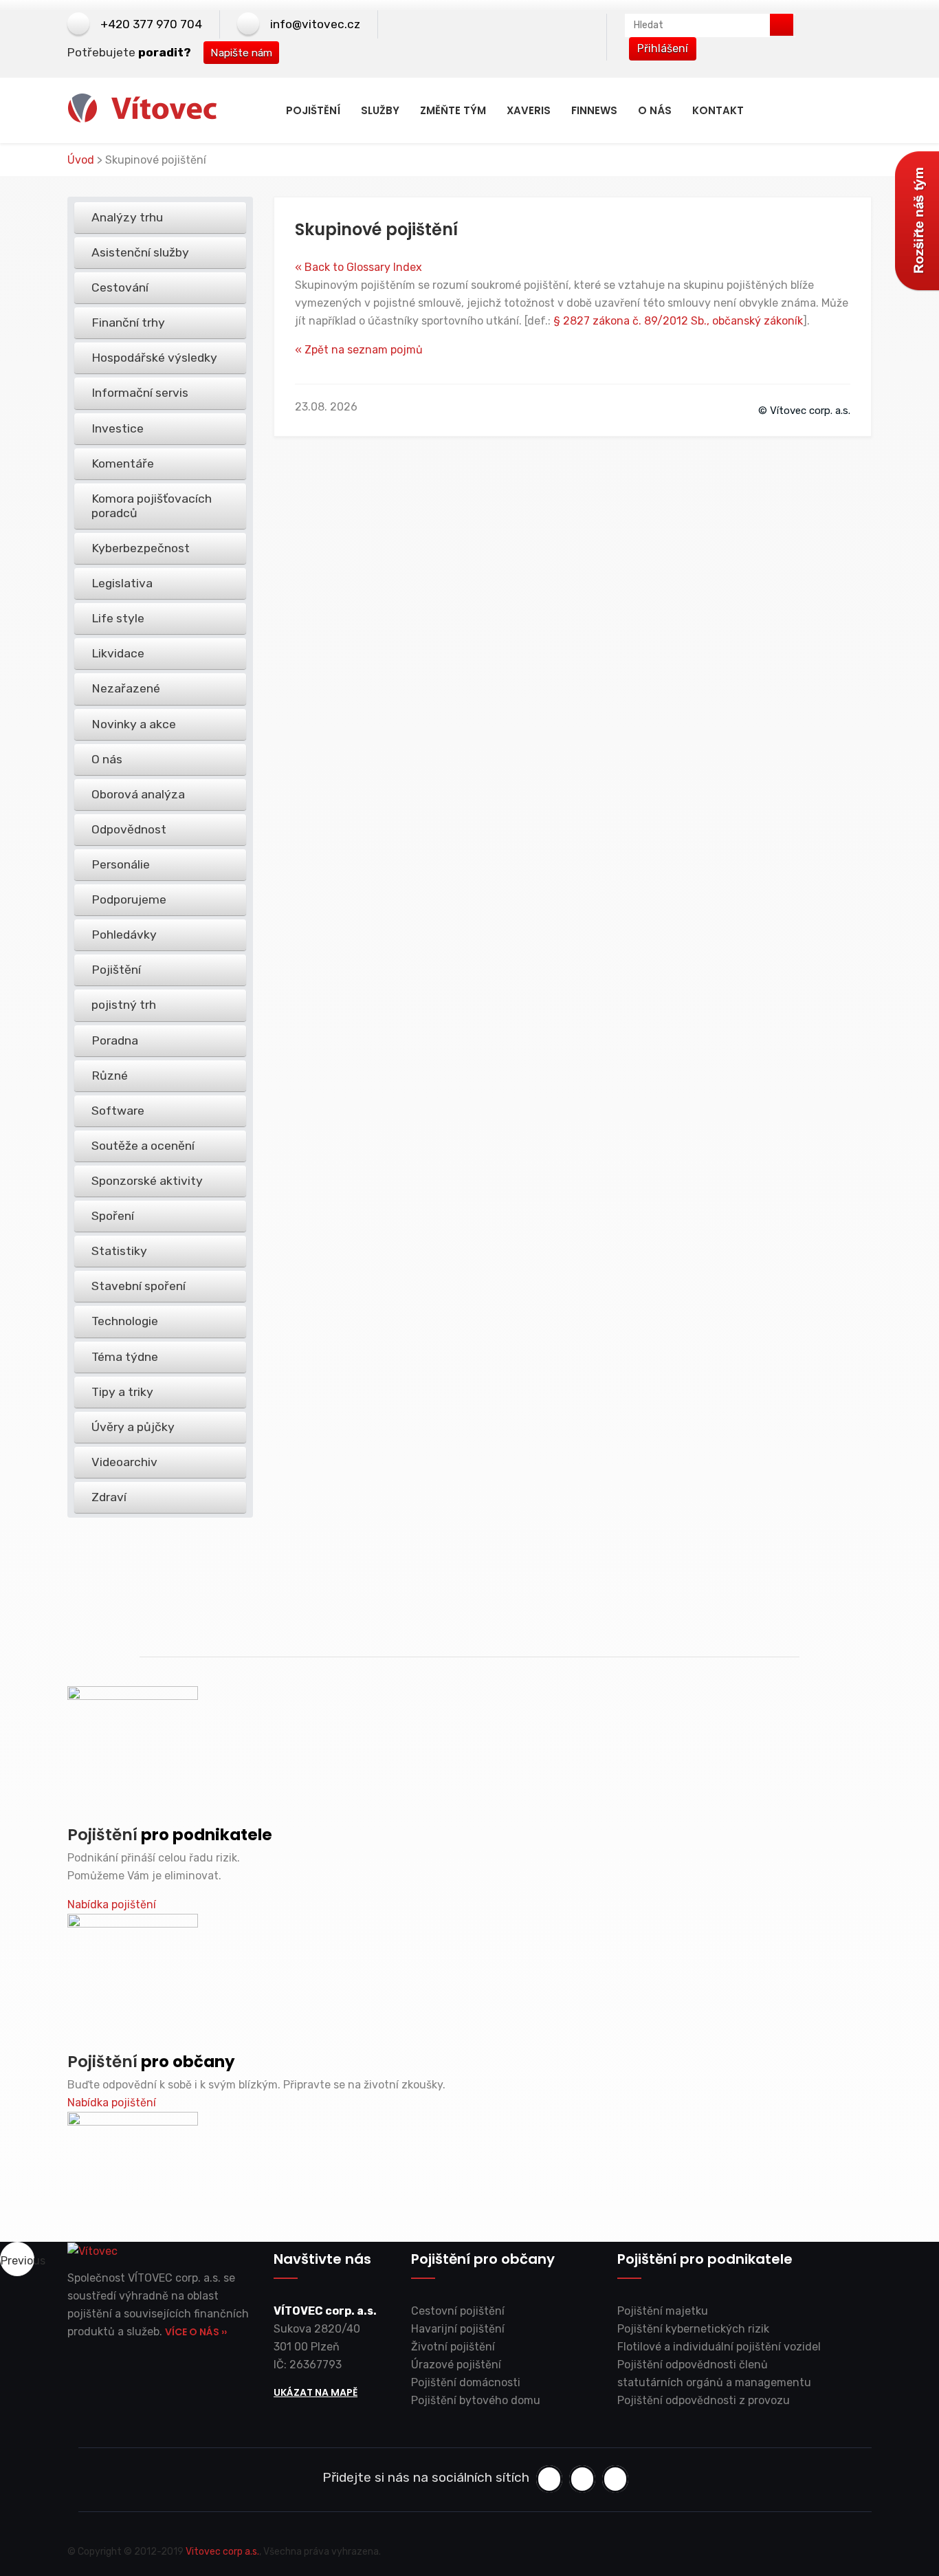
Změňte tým (453, 110)
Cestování (120, 287)
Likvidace (118, 653)
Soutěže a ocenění (143, 1146)
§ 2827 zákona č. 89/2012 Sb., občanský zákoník (678, 321)
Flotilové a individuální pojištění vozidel (719, 2347)
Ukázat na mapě (316, 2392)
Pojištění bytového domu (476, 2400)
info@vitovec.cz (315, 24)
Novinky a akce (134, 724)
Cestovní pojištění (458, 2311)
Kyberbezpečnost (141, 548)
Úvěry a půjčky (133, 1427)
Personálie (121, 864)
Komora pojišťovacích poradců (152, 506)
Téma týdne (125, 1357)
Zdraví (109, 1497)
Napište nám (241, 53)
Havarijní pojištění (458, 2329)
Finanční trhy (128, 323)
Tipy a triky (122, 1392)
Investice (118, 428)
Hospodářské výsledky (154, 358)
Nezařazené (126, 688)
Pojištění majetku (663, 2311)
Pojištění (313, 110)
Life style (118, 618)
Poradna (115, 1040)
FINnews (594, 110)
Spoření (113, 1216)
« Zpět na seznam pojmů (359, 350)
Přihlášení (663, 48)
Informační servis (140, 393)
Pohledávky (124, 935)
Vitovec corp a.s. (222, 2552)
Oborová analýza (138, 794)
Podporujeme (129, 899)
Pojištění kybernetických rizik (693, 2329)
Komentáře (123, 463)
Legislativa (122, 583)
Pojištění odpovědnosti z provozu (704, 2400)
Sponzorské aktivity (147, 1181)
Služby (380, 110)
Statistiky (119, 1251)
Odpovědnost (129, 829)
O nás (655, 110)
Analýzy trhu (127, 217)
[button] (17, 2259)
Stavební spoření (139, 1286)
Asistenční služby (140, 252)
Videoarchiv (124, 1462)
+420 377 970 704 (151, 24)
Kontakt (718, 110)
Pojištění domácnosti (466, 2382)
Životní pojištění (453, 2347)
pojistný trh (124, 1005)
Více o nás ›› (196, 2332)
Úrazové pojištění (456, 2365)
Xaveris (529, 110)
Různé (110, 1076)
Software (118, 1111)
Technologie (125, 1321)
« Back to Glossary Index (358, 267)
